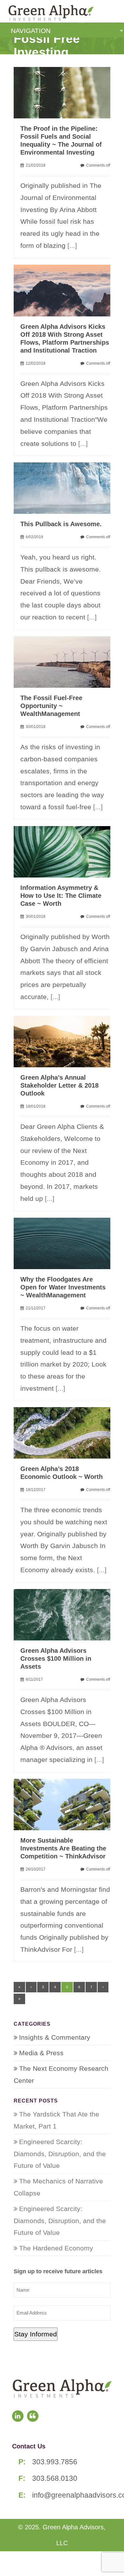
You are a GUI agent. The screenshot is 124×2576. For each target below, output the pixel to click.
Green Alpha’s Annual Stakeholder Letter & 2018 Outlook (59, 1085)
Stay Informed (36, 2334)
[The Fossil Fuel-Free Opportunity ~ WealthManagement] (65, 661)
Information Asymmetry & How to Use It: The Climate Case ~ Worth (61, 896)
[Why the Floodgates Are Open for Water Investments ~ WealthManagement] (65, 1243)
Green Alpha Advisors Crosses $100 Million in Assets (56, 1659)
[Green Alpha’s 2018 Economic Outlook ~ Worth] (65, 1432)
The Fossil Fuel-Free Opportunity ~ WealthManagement (51, 706)
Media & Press (41, 2053)
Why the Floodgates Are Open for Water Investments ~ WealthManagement (63, 1287)
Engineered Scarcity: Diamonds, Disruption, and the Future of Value (60, 2154)
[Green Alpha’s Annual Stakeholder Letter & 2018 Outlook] (65, 1041)
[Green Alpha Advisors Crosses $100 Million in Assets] (65, 1614)
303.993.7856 (55, 2462)
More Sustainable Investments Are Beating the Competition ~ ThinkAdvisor (63, 1848)
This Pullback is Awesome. (61, 524)
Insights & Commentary (55, 2037)
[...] (72, 245)
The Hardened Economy (56, 2248)
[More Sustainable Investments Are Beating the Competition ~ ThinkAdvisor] (65, 1804)
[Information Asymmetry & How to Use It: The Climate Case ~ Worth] (65, 851)
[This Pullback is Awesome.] (65, 487)
